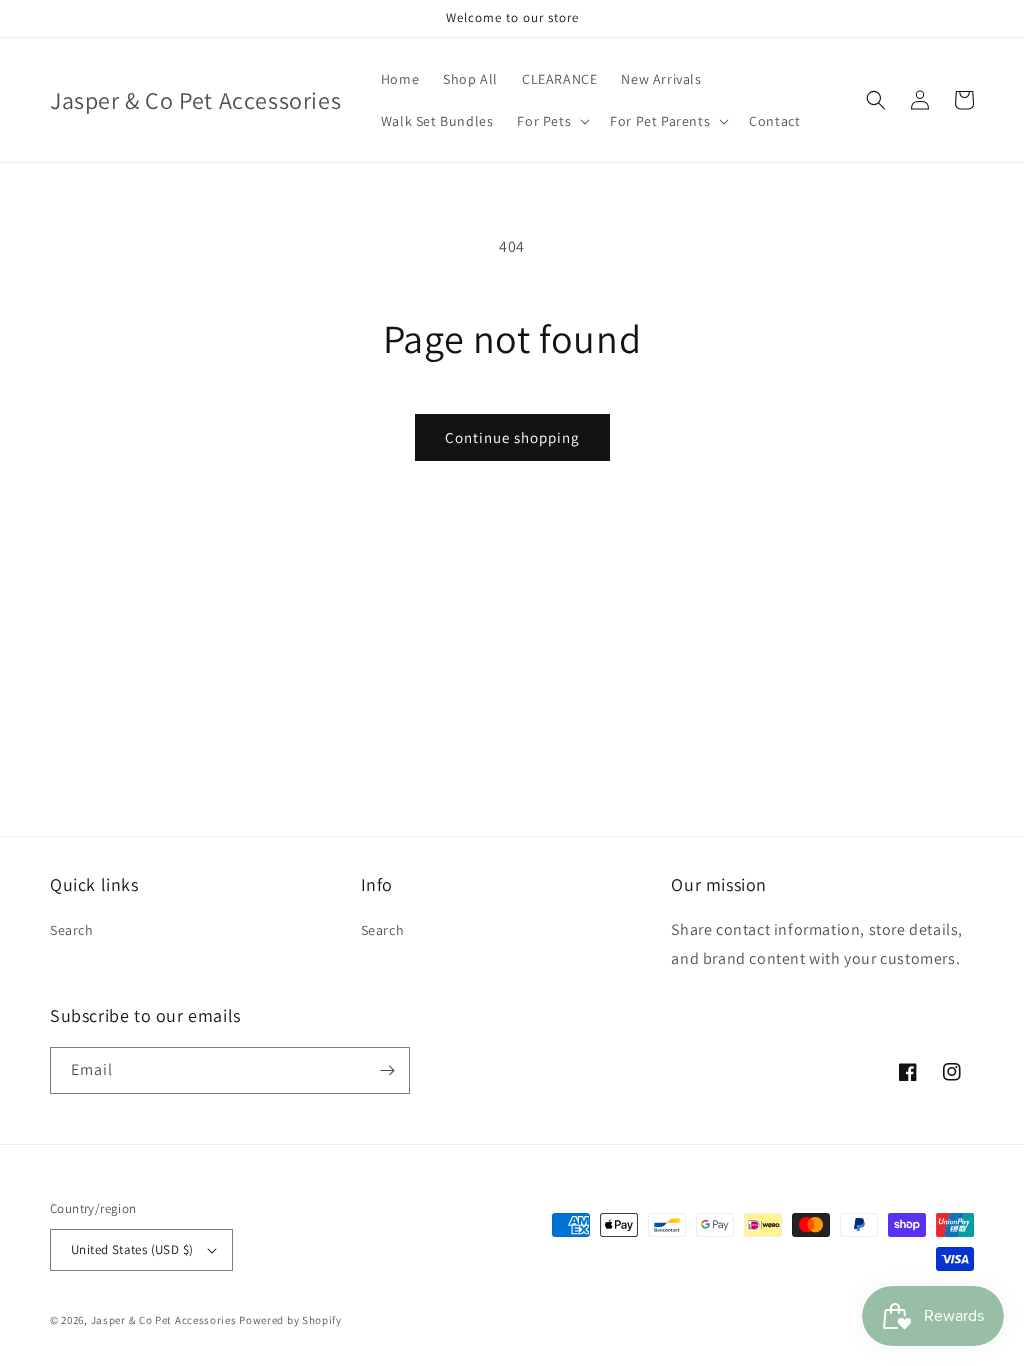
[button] (551, 121)
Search (72, 930)
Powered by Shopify (290, 1320)
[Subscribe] (387, 1070)
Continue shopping (512, 437)
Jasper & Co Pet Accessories (165, 1320)
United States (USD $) (132, 1249)
